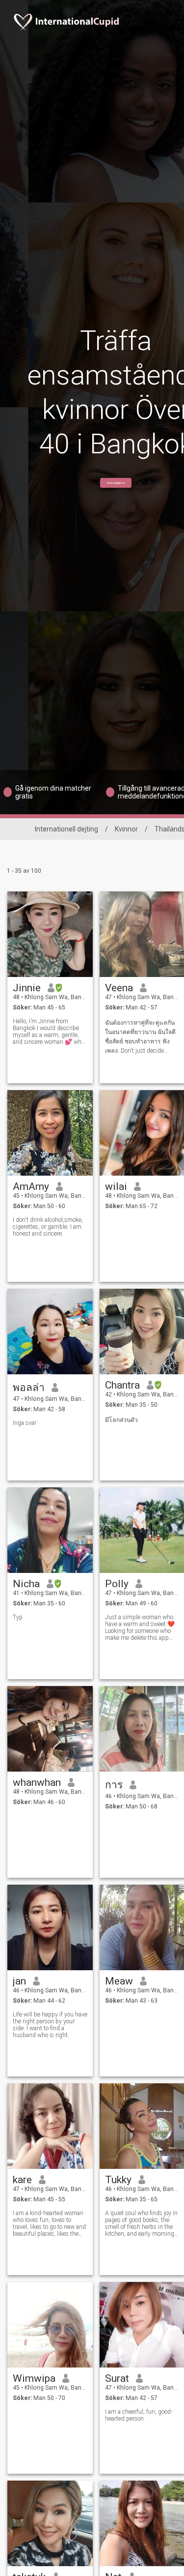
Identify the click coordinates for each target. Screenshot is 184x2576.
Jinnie (27, 988)
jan (19, 1981)
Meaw (119, 1981)
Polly (117, 1584)
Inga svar (25, 1423)
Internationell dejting (66, 829)
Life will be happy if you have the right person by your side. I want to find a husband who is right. (50, 2025)
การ (114, 1785)
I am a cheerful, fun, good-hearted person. (139, 2415)
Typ (18, 1617)
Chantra (122, 1385)
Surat (117, 2378)
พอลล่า (29, 1388)
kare (22, 2180)
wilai (116, 1186)
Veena (119, 988)
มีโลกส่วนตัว (121, 1420)
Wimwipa (34, 2378)
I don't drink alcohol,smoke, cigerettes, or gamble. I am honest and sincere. (48, 1227)
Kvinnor (126, 829)
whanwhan (37, 1782)
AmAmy (31, 1186)
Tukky (118, 2180)
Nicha (26, 1584)
